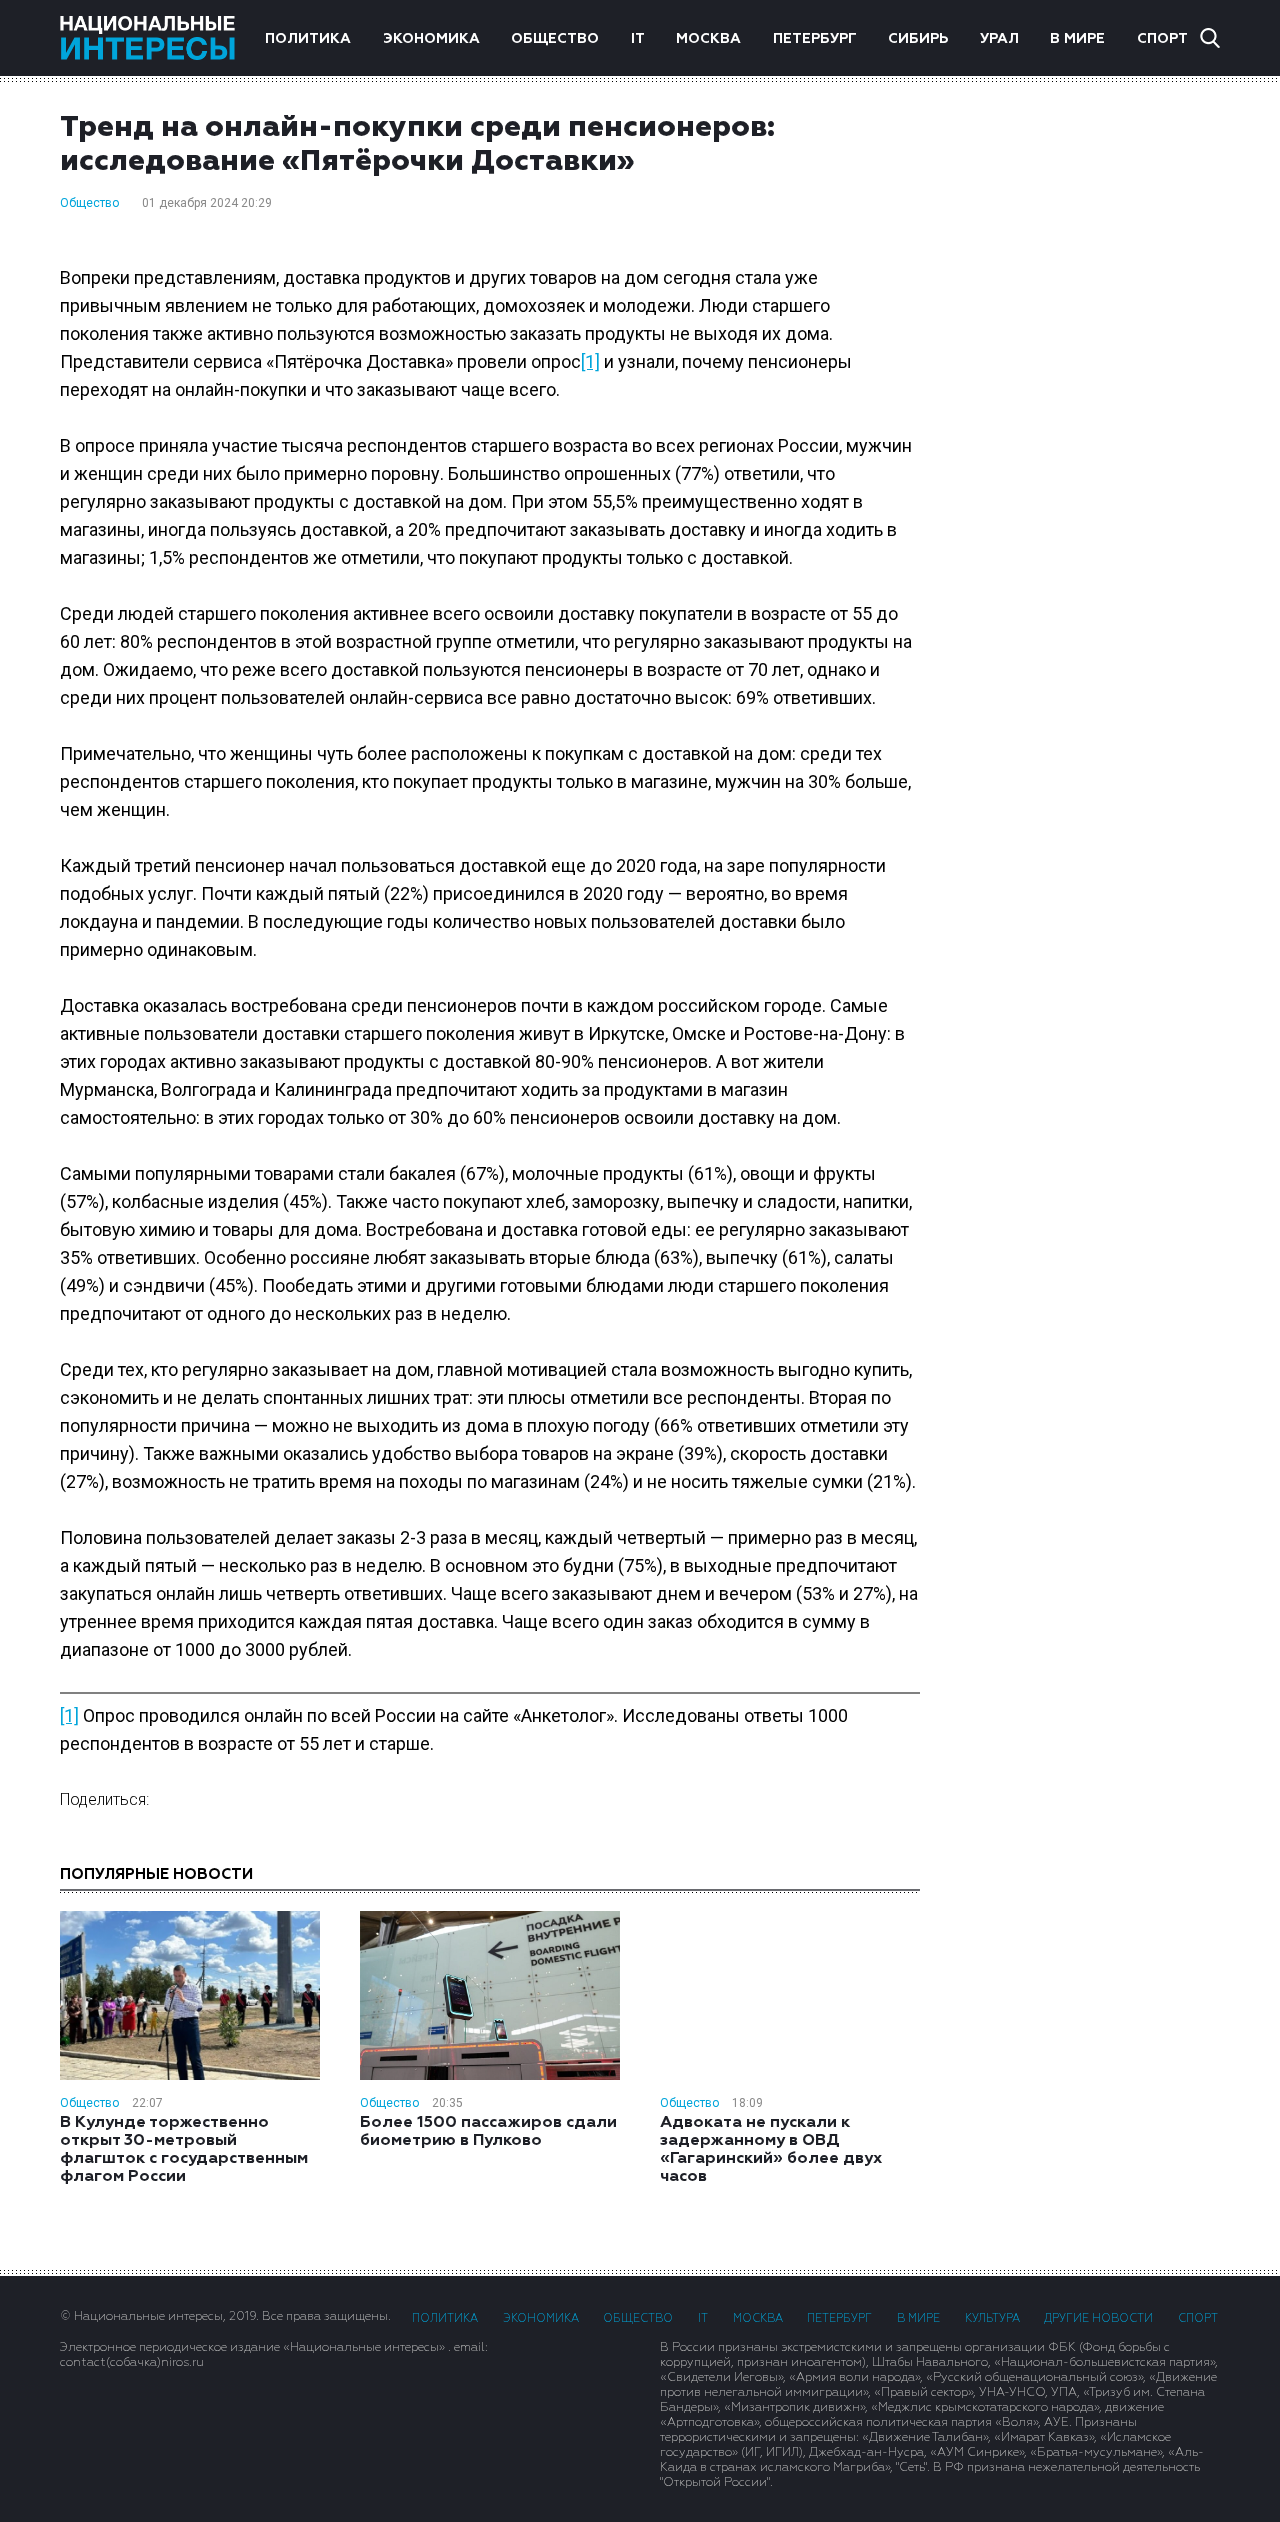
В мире (1077, 39)
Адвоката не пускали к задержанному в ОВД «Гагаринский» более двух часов (771, 2150)
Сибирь (918, 39)
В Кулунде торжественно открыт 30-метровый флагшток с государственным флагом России (184, 2150)
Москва (708, 39)
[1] (590, 361)
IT (638, 39)
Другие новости (1098, 2318)
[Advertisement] (1090, 429)
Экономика (431, 39)
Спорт (1162, 39)
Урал (999, 39)
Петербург (815, 39)
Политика (308, 39)
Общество (555, 39)
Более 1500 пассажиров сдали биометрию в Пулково (488, 2132)
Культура (992, 2318)
